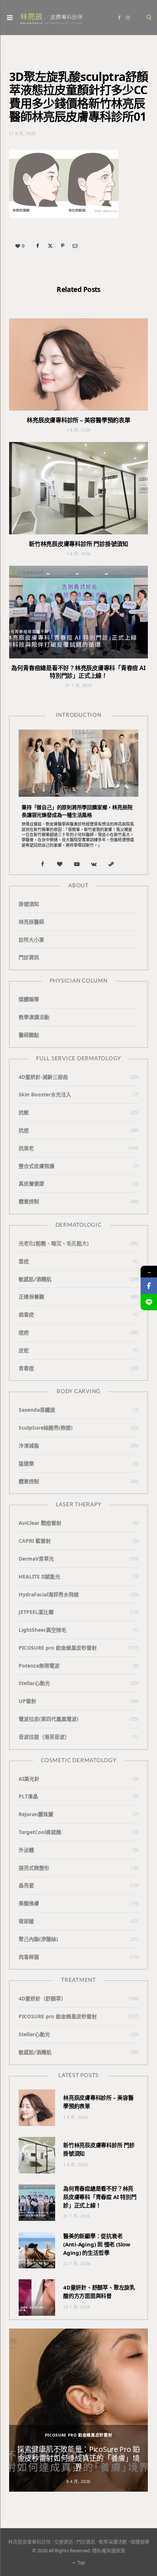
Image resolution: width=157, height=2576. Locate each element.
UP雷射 (27, 1701)
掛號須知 (29, 904)
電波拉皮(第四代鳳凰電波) (49, 1719)
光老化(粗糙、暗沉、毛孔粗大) (54, 1243)
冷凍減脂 (29, 1445)
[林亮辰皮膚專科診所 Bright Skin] (51, 18)
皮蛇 (24, 1350)
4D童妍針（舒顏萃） (42, 1998)
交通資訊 (64, 2542)
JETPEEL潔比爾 (36, 1612)
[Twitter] (50, 246)
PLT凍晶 (28, 1796)
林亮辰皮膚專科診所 (29, 2542)
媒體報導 (29, 999)
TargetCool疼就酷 (40, 1832)
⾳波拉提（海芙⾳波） (44, 1737)
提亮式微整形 (34, 1868)
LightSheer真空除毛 (43, 1630)
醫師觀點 (29, 1035)
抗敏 (24, 1112)
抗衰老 (26, 1148)
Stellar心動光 (34, 1683)
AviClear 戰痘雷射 (40, 1523)
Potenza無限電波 (39, 1666)
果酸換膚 (29, 1903)
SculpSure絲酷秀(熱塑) (46, 1428)
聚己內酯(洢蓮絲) (38, 1939)
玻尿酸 (26, 1921)
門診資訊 (29, 957)
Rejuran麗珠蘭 (36, 1814)
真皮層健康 (31, 1183)
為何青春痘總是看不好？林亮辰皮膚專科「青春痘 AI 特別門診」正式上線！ (78, 672)
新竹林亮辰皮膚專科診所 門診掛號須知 (78, 544)
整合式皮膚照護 (37, 1166)
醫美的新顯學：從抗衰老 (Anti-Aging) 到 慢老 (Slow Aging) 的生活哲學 (97, 2244)
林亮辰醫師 (31, 922)
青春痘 (26, 1368)
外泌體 (26, 1850)
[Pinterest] (62, 246)
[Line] (149, 1302)
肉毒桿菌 (29, 1957)
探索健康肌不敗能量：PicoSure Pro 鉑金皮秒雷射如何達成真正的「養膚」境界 (78, 2458)
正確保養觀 (31, 1297)
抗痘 (24, 1130)
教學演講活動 (34, 1017)
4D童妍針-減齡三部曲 (43, 1077)
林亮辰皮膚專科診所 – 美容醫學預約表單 (78, 420)
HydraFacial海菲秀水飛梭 (49, 1594)
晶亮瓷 (26, 1885)
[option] (78, 2410)
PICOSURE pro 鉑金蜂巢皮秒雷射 (58, 1648)
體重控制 (29, 1201)
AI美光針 (29, 1779)
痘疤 (24, 1332)
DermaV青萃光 (36, 1559)
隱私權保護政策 (109, 2550)
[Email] (75, 246)
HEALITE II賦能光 (39, 1577)
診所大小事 (31, 940)
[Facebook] (38, 246)
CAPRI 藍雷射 (35, 1541)
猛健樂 (26, 1463)
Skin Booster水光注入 (45, 1094)
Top (81, 2563)
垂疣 (24, 1261)
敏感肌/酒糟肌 (35, 1279)
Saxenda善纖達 (37, 1410)
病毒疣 (26, 1314)
